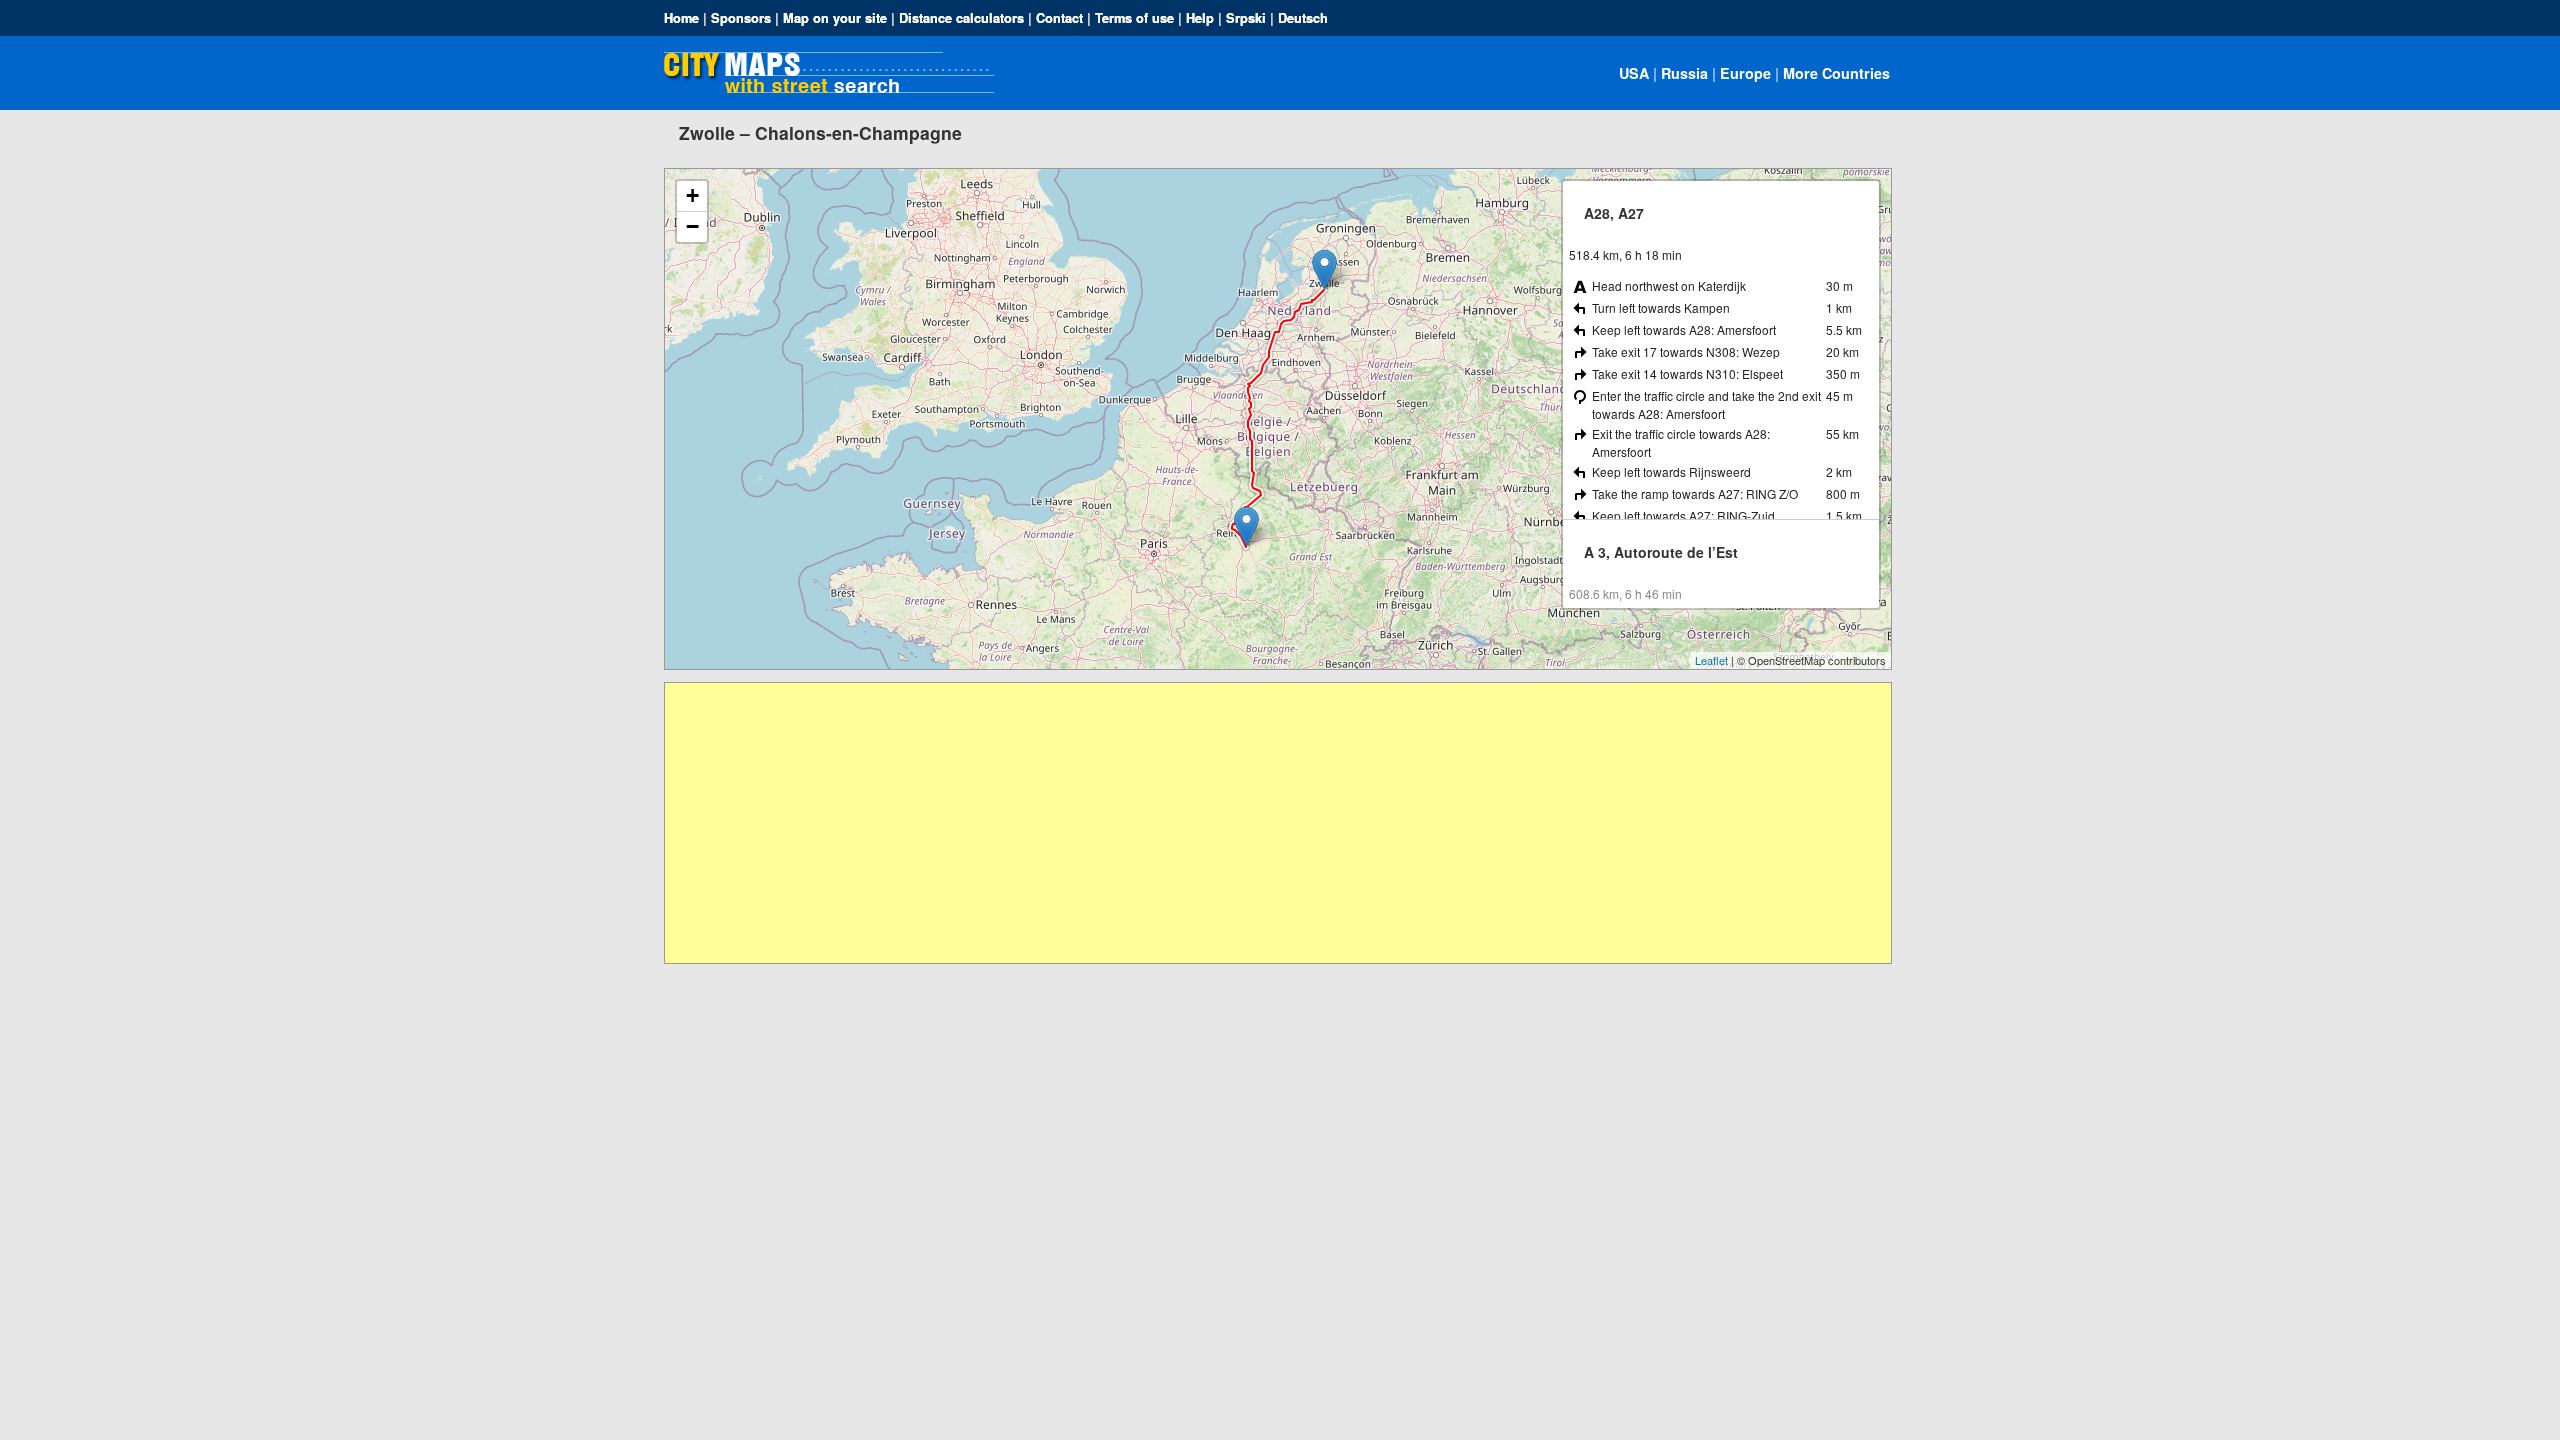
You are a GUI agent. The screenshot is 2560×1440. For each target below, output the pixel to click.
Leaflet (1711, 660)
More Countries (1836, 73)
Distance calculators (961, 18)
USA (1634, 73)
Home (681, 18)
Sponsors (741, 18)
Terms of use (1134, 18)
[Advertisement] (1265, 823)
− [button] (692, 226)
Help (1200, 18)
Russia (1684, 73)
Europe (1745, 73)
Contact (1059, 18)
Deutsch (1303, 18)
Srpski (1246, 18)
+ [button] (692, 195)
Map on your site (835, 18)
